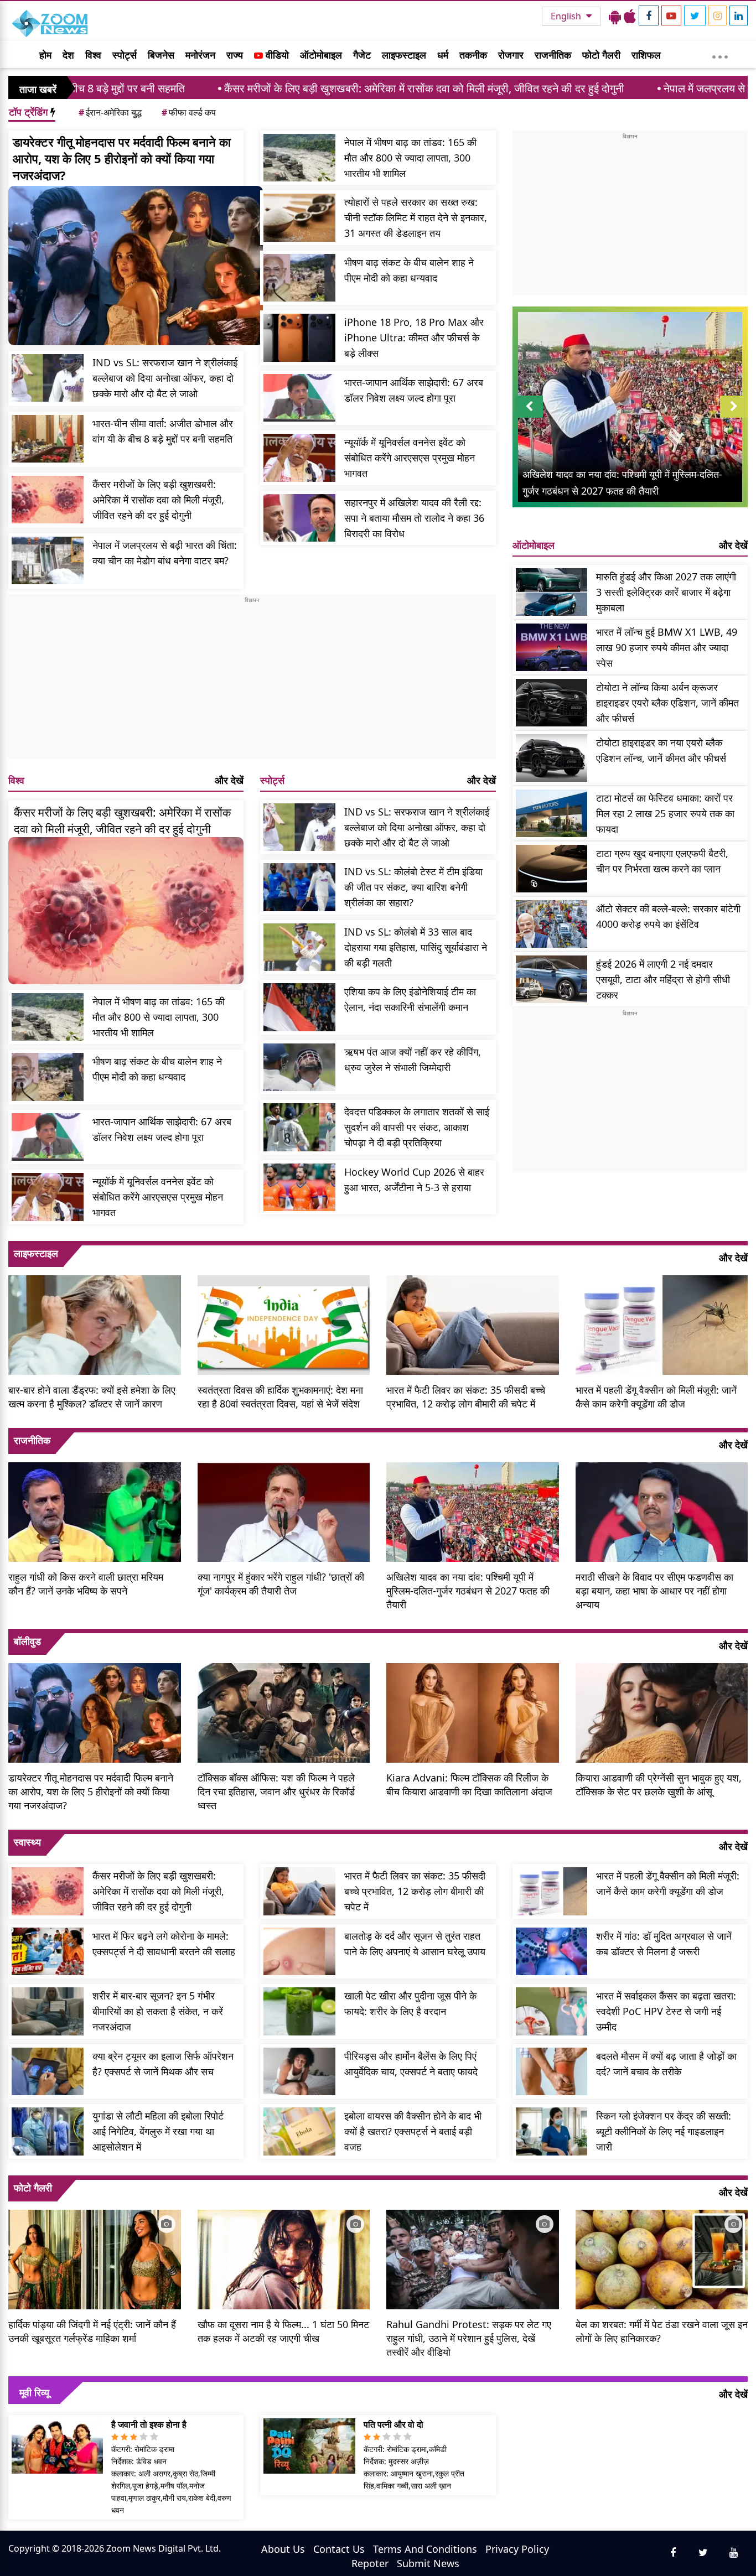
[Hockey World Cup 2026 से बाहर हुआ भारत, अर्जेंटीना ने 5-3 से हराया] (299, 1188)
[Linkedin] (739, 15)
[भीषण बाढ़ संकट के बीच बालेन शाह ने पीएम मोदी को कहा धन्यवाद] (299, 278)
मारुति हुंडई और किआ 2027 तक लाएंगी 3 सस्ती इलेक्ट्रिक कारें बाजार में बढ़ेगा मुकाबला (666, 592)
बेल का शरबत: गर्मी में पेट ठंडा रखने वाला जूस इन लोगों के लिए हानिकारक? (662, 2331)
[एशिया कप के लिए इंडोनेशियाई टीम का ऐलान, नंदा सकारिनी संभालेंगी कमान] (299, 1007)
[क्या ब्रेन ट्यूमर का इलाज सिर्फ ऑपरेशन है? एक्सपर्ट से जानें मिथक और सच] (48, 2072)
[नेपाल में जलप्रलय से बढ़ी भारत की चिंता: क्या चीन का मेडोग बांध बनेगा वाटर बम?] (48, 561)
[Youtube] (671, 15)
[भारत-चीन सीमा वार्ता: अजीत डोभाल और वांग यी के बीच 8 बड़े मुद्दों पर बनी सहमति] (48, 439)
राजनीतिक (553, 55)
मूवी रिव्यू (34, 2392)
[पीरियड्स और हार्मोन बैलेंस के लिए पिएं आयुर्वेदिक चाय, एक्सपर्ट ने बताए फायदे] (299, 2072)
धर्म (443, 55)
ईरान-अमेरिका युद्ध (110, 112)
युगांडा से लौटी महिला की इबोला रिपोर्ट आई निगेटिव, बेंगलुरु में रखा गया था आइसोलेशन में (158, 2131)
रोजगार (511, 55)
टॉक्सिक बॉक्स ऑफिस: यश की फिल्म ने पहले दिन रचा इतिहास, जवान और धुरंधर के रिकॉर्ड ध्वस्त (276, 1791)
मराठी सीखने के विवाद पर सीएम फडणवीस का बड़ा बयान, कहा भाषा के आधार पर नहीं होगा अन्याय (654, 1591)
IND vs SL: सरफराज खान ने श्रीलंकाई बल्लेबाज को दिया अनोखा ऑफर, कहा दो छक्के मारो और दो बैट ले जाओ (165, 378)
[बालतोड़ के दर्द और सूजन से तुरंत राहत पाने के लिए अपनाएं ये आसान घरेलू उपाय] (299, 1952)
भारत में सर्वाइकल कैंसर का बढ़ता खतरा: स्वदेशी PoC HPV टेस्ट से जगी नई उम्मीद (666, 2011)
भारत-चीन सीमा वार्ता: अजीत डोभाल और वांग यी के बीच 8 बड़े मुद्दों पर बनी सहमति (163, 431)
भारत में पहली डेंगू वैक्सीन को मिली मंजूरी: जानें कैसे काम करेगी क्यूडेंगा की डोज (656, 1397)
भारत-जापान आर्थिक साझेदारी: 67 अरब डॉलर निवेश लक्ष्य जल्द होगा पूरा (414, 390)
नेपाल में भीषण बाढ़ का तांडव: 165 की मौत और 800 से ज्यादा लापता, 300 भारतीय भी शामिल (410, 158)
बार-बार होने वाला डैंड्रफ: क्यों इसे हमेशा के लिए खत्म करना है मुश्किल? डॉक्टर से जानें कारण (92, 1397)
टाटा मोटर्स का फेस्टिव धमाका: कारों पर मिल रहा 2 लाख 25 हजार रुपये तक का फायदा (665, 813)
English (567, 16)
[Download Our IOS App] (630, 16)
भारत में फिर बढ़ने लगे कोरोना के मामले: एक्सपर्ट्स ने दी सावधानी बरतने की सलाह (164, 1944)
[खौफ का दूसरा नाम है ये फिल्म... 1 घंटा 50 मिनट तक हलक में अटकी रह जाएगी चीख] (284, 2258)
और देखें (229, 780)
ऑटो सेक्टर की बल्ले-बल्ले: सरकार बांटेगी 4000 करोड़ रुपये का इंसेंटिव (668, 916)
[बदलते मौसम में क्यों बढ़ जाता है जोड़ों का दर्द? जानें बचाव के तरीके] (552, 2072)
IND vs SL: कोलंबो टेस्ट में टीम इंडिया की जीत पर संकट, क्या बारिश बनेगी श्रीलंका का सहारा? (413, 887)
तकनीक (473, 55)
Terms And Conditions (425, 2549)
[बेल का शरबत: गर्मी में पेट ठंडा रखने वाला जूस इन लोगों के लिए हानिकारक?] (662, 2258)
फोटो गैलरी (601, 55)
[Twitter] (695, 15)
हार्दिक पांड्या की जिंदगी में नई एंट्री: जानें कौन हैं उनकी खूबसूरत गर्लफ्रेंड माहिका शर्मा (92, 2331)
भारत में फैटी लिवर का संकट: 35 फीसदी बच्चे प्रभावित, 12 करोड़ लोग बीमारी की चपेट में (466, 1397)
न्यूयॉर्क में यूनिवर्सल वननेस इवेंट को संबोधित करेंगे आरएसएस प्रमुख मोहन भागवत (410, 458)
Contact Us (339, 2549)
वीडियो (276, 55)
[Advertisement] (252, 682)
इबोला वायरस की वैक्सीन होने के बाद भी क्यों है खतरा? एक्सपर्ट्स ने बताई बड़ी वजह (413, 2131)
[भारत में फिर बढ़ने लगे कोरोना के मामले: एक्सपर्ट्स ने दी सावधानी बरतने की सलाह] (48, 1952)
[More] (720, 54)
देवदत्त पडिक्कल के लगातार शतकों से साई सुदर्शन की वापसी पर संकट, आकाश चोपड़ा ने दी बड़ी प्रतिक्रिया (417, 1127)
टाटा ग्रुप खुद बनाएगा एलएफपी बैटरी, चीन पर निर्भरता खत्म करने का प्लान (662, 861)
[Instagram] (718, 15)
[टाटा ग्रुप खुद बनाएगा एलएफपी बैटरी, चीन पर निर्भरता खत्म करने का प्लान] (552, 869)
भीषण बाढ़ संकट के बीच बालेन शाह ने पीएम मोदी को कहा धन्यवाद (409, 270)
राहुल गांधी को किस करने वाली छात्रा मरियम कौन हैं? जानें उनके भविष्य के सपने (86, 1584)
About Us (283, 2549)
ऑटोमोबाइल (321, 55)
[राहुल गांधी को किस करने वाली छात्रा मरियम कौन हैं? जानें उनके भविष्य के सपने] (95, 1511)
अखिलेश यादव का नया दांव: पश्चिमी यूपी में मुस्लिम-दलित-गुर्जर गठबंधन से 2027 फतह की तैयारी (468, 1591)
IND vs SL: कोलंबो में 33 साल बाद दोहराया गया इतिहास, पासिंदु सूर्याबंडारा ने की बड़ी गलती (416, 947)
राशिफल (646, 55)
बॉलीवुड (27, 1641)
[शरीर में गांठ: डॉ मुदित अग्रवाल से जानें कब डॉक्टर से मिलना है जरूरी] (552, 1952)
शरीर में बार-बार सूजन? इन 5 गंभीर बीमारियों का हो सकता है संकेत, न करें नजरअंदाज (158, 2011)
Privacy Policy (517, 2549)
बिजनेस (161, 55)
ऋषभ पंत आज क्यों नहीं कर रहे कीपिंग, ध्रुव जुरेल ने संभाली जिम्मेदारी (413, 1060)
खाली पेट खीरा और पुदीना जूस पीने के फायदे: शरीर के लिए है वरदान (410, 2003)
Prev (529, 417)
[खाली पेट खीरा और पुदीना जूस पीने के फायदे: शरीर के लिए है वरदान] (299, 2011)
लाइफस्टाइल (404, 55)
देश (68, 55)
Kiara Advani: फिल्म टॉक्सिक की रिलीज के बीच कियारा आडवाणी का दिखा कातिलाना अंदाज (469, 1785)
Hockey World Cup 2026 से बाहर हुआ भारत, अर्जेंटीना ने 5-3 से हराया (414, 1180)
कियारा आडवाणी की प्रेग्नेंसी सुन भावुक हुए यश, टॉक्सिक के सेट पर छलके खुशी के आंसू (659, 1785)
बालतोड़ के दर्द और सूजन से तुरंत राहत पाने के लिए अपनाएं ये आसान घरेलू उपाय (415, 1944)
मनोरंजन (200, 55)
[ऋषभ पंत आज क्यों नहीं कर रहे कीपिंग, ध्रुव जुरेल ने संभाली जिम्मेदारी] (299, 1068)
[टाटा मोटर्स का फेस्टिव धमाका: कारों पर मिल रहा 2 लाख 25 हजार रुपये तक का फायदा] (552, 814)
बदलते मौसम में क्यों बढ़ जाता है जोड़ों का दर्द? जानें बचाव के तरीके (666, 2064)
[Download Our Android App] (615, 16)
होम (45, 55)
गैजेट (362, 55)
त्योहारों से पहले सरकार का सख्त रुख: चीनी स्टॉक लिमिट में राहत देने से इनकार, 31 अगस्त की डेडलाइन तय (416, 217)
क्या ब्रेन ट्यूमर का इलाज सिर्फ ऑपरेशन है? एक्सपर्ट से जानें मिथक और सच (163, 2064)
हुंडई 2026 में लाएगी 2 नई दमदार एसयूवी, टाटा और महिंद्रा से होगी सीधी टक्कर (663, 979)
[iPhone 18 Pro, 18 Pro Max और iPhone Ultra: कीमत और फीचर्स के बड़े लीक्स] (299, 338)
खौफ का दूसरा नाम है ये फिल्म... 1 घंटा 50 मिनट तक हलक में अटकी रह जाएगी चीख (283, 2331)
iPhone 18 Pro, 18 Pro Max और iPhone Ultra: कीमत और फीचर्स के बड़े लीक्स (414, 337)
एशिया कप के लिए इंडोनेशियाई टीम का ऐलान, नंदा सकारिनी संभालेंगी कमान (410, 999)
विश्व (93, 55)
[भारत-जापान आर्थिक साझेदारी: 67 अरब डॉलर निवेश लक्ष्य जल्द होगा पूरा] (299, 398)
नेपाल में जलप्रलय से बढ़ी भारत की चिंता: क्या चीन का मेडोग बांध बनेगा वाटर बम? (165, 553)
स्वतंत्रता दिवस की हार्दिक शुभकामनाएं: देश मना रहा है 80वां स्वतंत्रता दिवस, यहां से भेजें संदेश (280, 1397)
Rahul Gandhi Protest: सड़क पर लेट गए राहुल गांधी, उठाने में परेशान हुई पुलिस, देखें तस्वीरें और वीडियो (469, 2338)
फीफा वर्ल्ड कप (189, 112)
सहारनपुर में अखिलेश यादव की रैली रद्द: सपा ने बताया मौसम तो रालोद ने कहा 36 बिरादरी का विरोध (414, 518)
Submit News (428, 2563)
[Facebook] (649, 15)
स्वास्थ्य (27, 1842)
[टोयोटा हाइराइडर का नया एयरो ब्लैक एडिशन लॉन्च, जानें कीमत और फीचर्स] (552, 758)
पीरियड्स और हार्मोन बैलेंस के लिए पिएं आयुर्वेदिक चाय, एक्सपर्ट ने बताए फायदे (411, 2064)
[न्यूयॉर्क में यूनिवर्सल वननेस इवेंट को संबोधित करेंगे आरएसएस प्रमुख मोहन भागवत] (299, 458)
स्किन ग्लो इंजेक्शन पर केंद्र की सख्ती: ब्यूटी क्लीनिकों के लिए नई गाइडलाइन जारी (664, 2131)
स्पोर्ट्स (125, 55)
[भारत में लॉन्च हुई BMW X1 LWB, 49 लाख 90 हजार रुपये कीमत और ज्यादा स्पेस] (552, 648)
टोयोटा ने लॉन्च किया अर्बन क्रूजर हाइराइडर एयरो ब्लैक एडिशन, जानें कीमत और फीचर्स (667, 703)
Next (734, 417)
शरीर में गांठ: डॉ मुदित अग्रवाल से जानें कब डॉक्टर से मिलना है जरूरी (664, 1944)
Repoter (370, 2563)
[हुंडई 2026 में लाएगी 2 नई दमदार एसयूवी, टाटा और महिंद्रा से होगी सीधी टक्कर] (552, 980)
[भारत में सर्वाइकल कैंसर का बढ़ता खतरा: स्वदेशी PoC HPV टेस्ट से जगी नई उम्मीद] (552, 2011)
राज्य (235, 55)
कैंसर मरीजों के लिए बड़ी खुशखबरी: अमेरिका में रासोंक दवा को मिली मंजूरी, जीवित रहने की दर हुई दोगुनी (295, 88)
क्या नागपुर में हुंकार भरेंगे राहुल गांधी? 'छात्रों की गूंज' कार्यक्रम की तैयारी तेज (281, 1584)
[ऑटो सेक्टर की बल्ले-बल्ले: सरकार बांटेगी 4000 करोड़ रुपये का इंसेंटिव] (552, 924)
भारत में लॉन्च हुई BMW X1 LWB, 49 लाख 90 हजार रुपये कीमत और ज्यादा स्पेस (667, 647)
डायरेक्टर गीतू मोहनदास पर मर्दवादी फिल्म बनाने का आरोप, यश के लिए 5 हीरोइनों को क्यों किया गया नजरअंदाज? (122, 158)
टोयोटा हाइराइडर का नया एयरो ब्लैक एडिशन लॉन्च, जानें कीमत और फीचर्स (661, 750)
